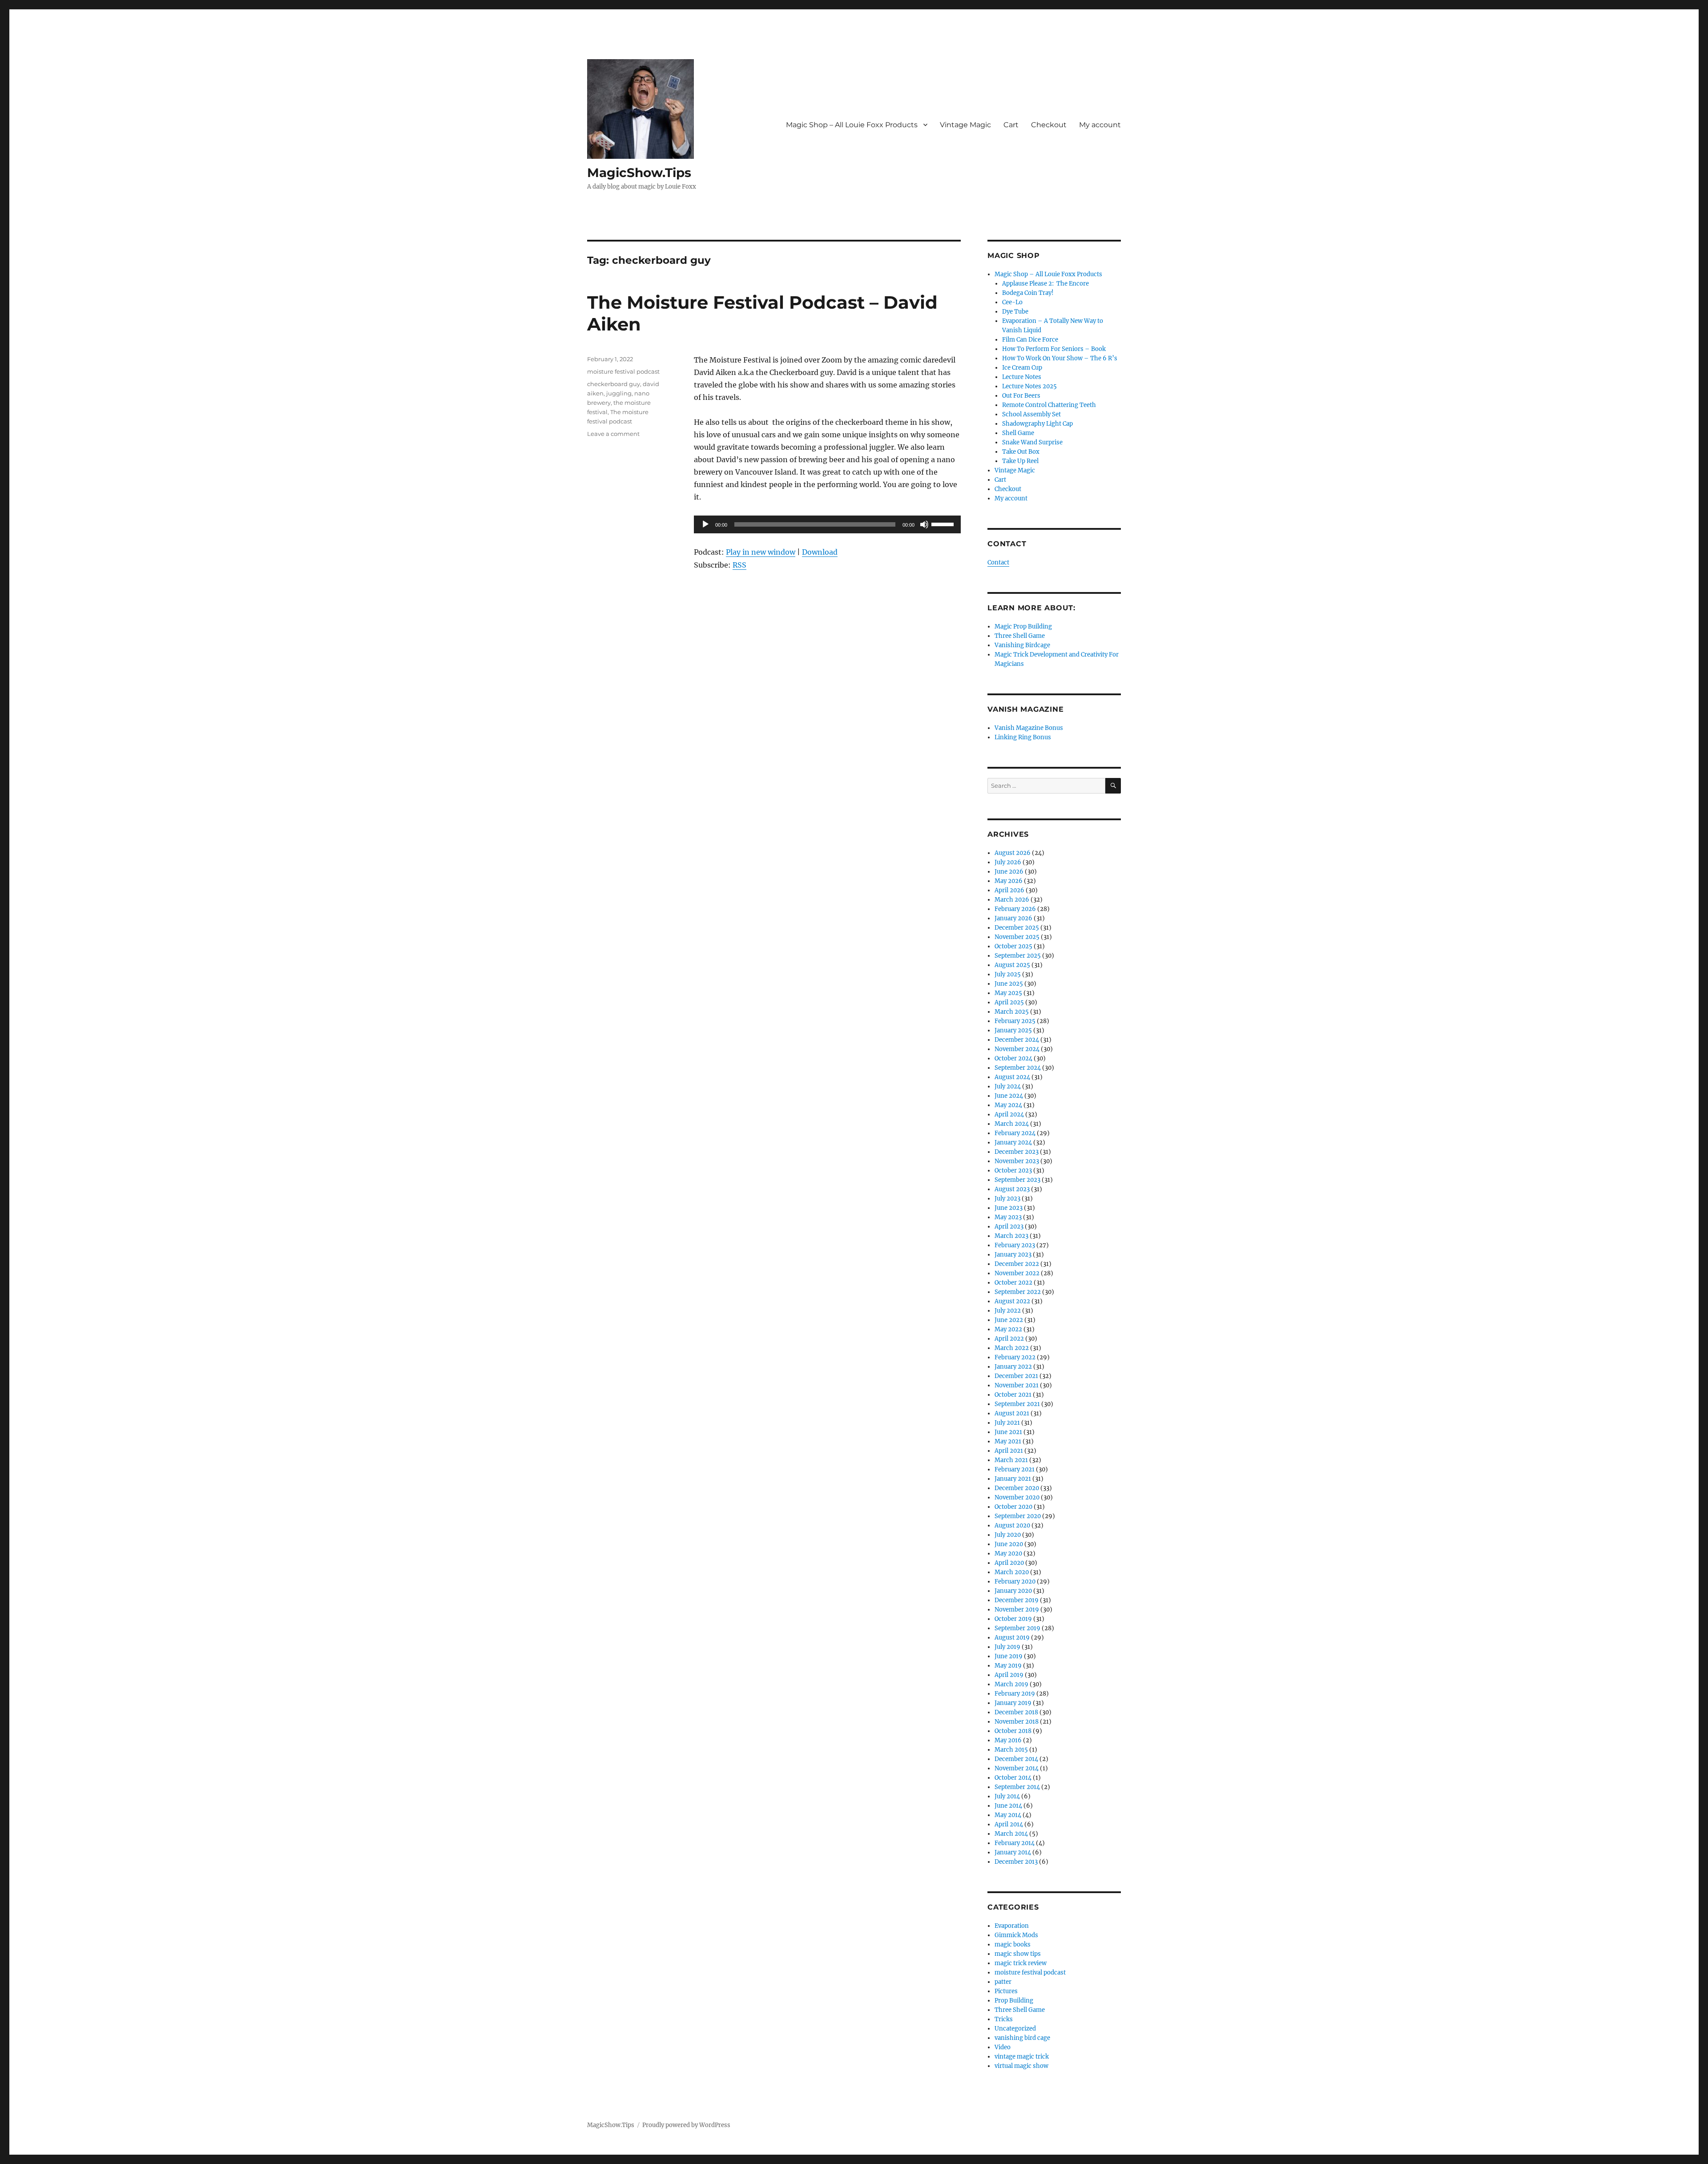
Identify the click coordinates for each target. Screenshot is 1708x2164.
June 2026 (1009, 872)
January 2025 (1013, 1030)
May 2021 (1008, 1441)
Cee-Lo (1012, 302)
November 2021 (1017, 1385)
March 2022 (1012, 1348)
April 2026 (1009, 890)
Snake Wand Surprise (1032, 442)
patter (1003, 1982)
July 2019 (1007, 1647)
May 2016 (1008, 1740)
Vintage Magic (965, 125)
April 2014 (1009, 1824)
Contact (998, 562)
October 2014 (1013, 1778)
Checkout (1049, 125)
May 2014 (1008, 1815)
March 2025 (1012, 1012)
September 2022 (1018, 1292)
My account (1100, 125)
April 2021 (1009, 1451)
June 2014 (1008, 1806)
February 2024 (1015, 1133)
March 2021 (1011, 1460)
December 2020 (1017, 1488)
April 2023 (1009, 1227)
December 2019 (1017, 1600)
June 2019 (1009, 1656)
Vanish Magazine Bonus (1029, 728)
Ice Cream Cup (1022, 368)
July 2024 (1008, 1086)
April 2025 (1009, 1002)
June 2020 (1009, 1544)
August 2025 (1012, 965)
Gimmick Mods (1016, 1935)
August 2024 (1012, 1077)
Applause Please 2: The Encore (1045, 284)
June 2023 (1009, 1208)
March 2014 (1011, 1834)
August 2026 (1013, 853)
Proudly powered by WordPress (686, 2125)
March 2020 (1012, 1572)
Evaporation (1012, 1926)
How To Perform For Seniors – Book (1054, 349)
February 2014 (1015, 1843)
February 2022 (1015, 1357)
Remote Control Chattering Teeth (1049, 405)
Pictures (1006, 1991)
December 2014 (1016, 1759)
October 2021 (1013, 1395)
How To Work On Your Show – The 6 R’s (1060, 358)
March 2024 (1012, 1124)
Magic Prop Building (1023, 627)
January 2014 (1013, 1852)
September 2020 (1018, 1516)
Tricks (1004, 2019)
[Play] (705, 524)
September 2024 (1018, 1068)
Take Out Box (1021, 452)
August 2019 (1012, 1638)
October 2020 (1013, 1507)
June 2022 (1009, 1320)
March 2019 (1011, 1684)
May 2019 (1008, 1666)
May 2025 (1008, 993)
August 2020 (1012, 1525)
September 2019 (1017, 1628)
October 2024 (1013, 1058)
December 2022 (1017, 1264)
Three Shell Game (1020, 636)
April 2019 (1009, 1675)
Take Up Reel (1020, 461)
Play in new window (761, 552)
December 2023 (1017, 1152)
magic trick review (1021, 1963)
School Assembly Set (1031, 414)
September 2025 (1018, 956)
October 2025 (1013, 946)
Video (1003, 2047)
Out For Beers (1021, 396)
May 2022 (1008, 1329)
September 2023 (1017, 1180)
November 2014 (1017, 1768)
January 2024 (1013, 1142)
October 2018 (1013, 1731)
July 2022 (1008, 1311)
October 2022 (1013, 1283)
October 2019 (1013, 1619)
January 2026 (1013, 918)
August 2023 (1012, 1189)
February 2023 (1015, 1245)
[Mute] (924, 524)
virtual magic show (1021, 2066)
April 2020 (1009, 1563)
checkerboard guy (614, 384)
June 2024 (1009, 1096)
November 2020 (1017, 1497)
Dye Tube (1015, 312)
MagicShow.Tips (639, 173)
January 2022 (1013, 1367)
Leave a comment (613, 434)
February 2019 (1015, 1694)
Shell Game (1018, 433)
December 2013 (1016, 1862)
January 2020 (1013, 1591)
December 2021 (1016, 1376)
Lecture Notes (1022, 377)
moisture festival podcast (623, 371)
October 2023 (1013, 1171)
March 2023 (1011, 1236)
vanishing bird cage (1022, 2038)
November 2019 (1017, 1610)
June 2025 (1009, 984)
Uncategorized (1015, 2029)
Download (820, 552)
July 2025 (1008, 974)
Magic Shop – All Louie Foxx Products (852, 125)
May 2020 (1008, 1553)
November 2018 (1017, 1722)
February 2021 (1015, 1469)
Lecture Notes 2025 (1029, 386)
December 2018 (1016, 1712)
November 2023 (1017, 1161)
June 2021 (1008, 1432)
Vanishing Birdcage (1022, 645)
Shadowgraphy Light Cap (1037, 424)
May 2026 (1009, 881)
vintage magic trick (1022, 2057)
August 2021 (1012, 1413)
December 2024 (1017, 1040)
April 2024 (1009, 1114)
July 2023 (1007, 1199)
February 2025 (1015, 1021)
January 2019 (1013, 1703)
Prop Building (1014, 2001)
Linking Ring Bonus (1023, 737)
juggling (619, 393)
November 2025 (1017, 937)
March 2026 (1012, 900)
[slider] (944, 524)
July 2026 (1008, 862)
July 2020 (1008, 1535)
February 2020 (1015, 1582)
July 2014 (1007, 1796)
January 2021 (1013, 1479)
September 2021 (1017, 1404)
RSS (739, 565)
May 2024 (1008, 1105)
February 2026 (1015, 909)
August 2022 (1012, 1301)
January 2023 (1013, 1255)
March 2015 (1011, 1750)
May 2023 (1008, 1217)
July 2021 (1007, 1423)
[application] (827, 524)
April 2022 (1009, 1339)
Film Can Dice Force (1030, 340)
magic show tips (1018, 1954)
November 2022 (1017, 1273)
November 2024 (1017, 1049)
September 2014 (1017, 1787)
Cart (1011, 125)
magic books (1013, 1944)
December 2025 (1017, 928)
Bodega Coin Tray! (1028, 293)
